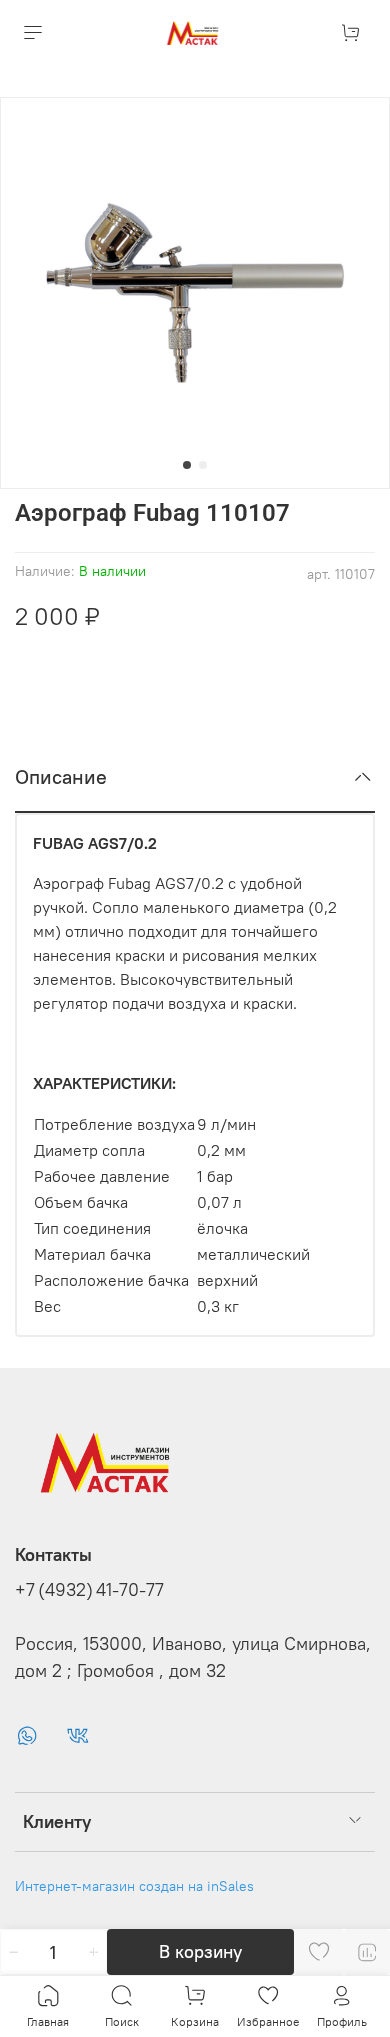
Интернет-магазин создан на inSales (134, 1886)
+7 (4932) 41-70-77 (89, 1590)
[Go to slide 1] (187, 465)
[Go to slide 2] (203, 465)
